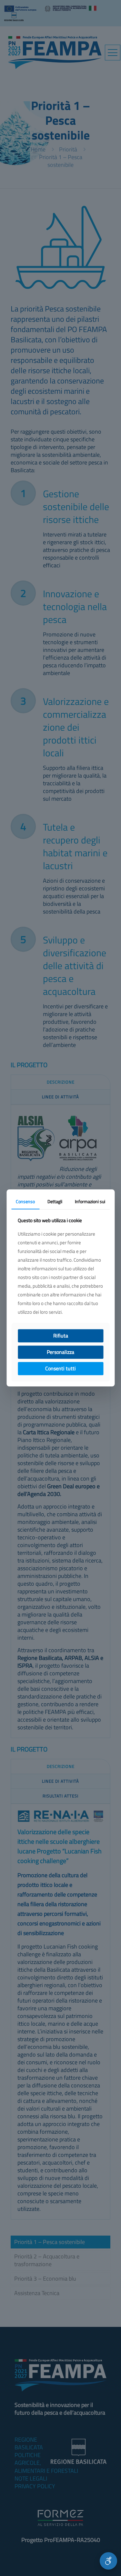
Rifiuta (61, 1336)
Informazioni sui (90, 1201)
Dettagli (55, 1201)
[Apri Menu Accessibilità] (108, 2561)
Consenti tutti (60, 1368)
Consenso (25, 1201)
